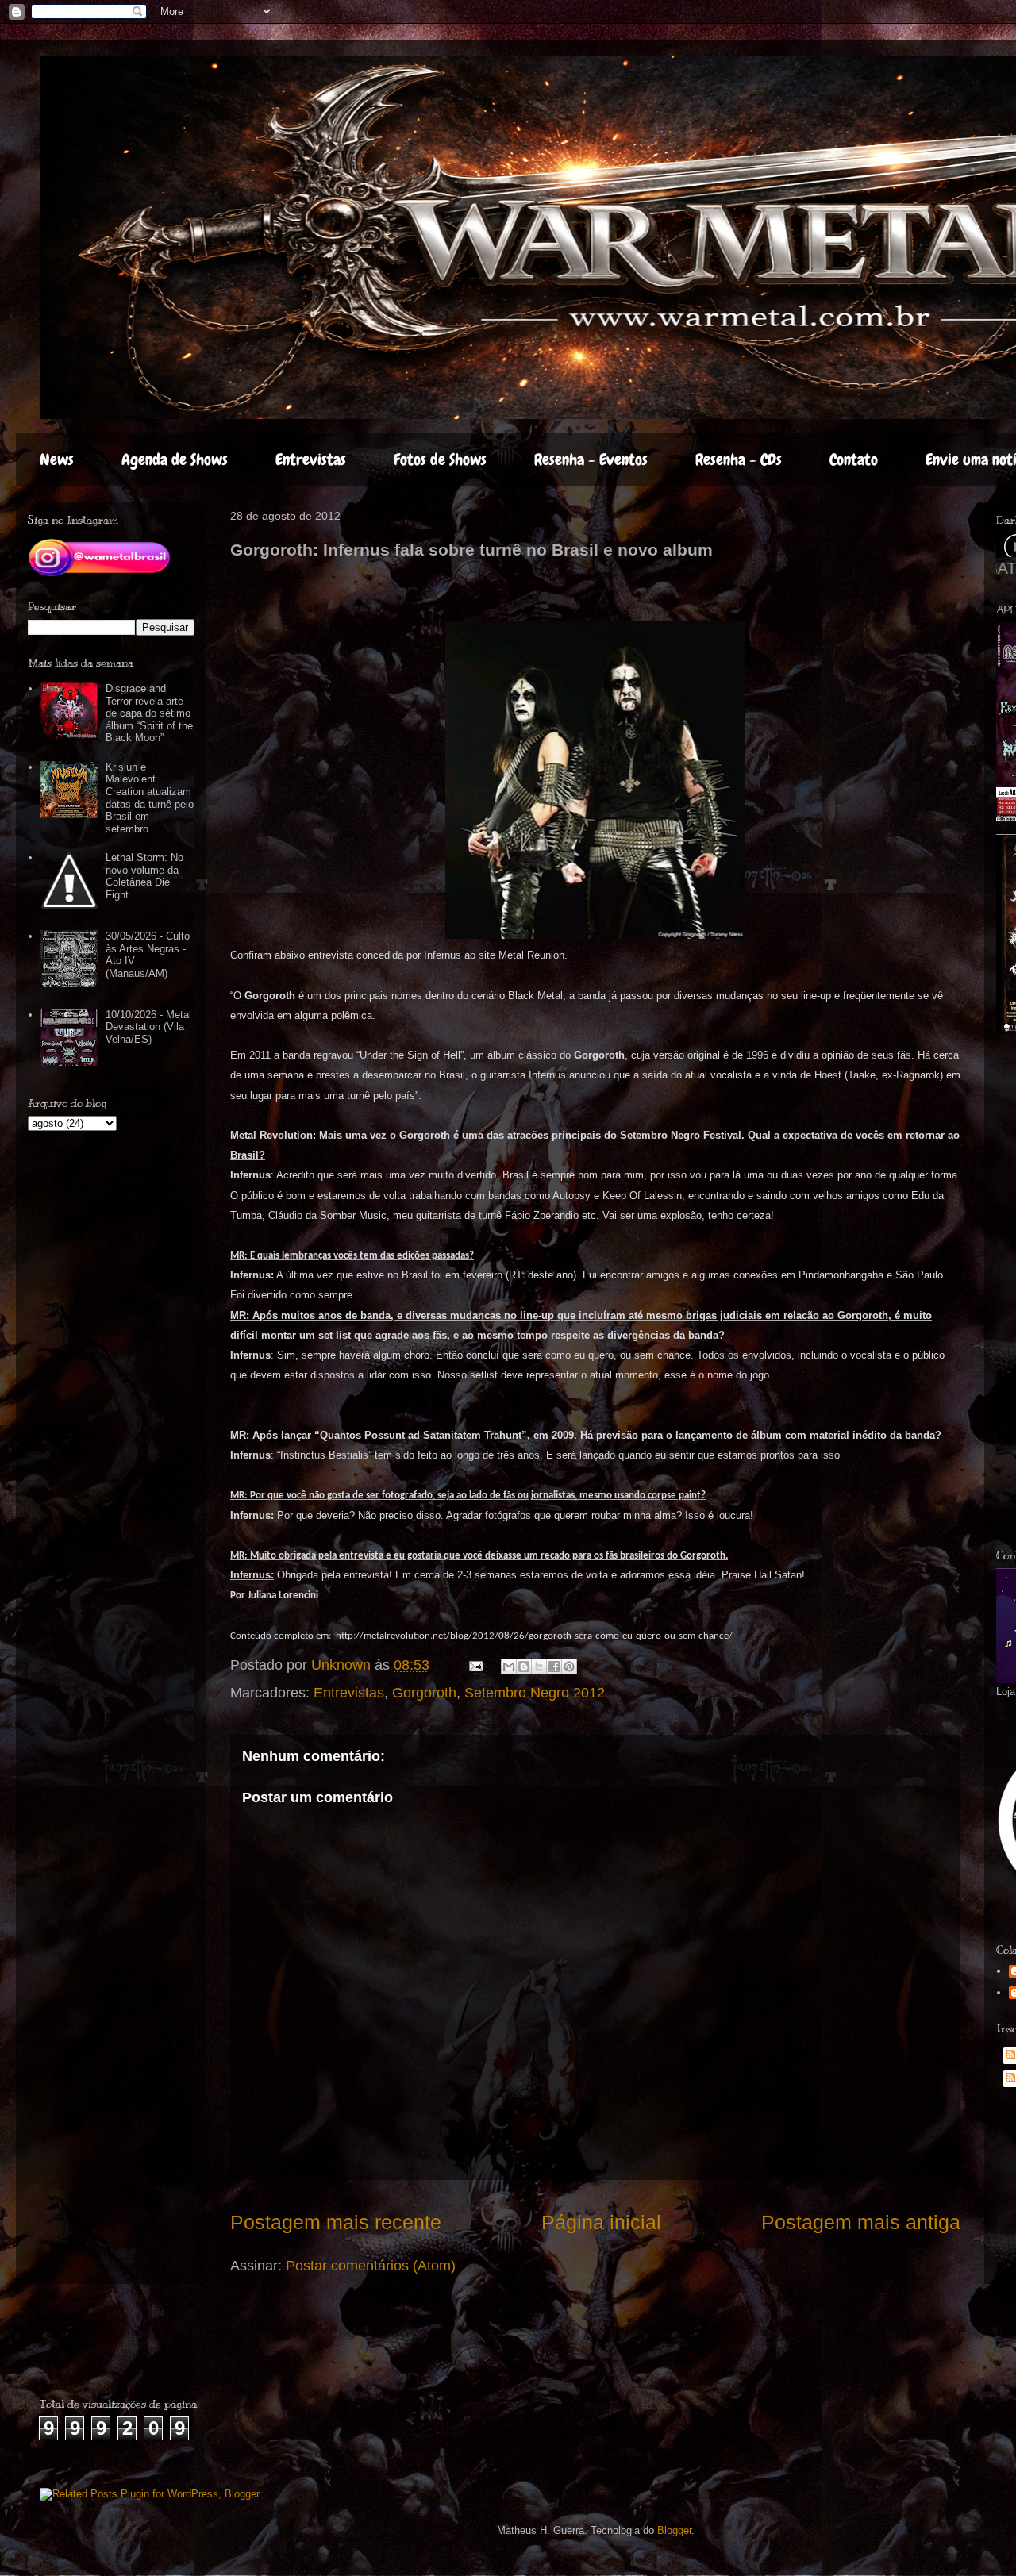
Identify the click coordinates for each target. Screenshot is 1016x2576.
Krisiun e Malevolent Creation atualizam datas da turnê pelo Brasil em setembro (150, 798)
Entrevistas (311, 459)
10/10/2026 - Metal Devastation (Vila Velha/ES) (148, 1027)
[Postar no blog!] (524, 1667)
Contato (854, 459)
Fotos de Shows (440, 459)
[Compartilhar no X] (539, 1667)
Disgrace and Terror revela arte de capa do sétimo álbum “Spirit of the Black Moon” (149, 713)
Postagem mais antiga (861, 2222)
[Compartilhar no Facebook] (554, 1667)
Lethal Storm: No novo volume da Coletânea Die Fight (144, 876)
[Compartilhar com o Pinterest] (569, 1667)
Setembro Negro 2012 (535, 1693)
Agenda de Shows (175, 459)
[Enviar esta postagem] (475, 1665)
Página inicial (601, 2222)
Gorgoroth (424, 1693)
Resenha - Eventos (591, 459)
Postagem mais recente (336, 2222)
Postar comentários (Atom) (371, 2266)
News (57, 459)
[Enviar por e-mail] (509, 1667)
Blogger (674, 2530)
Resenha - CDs (739, 459)
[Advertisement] (133, 2347)
